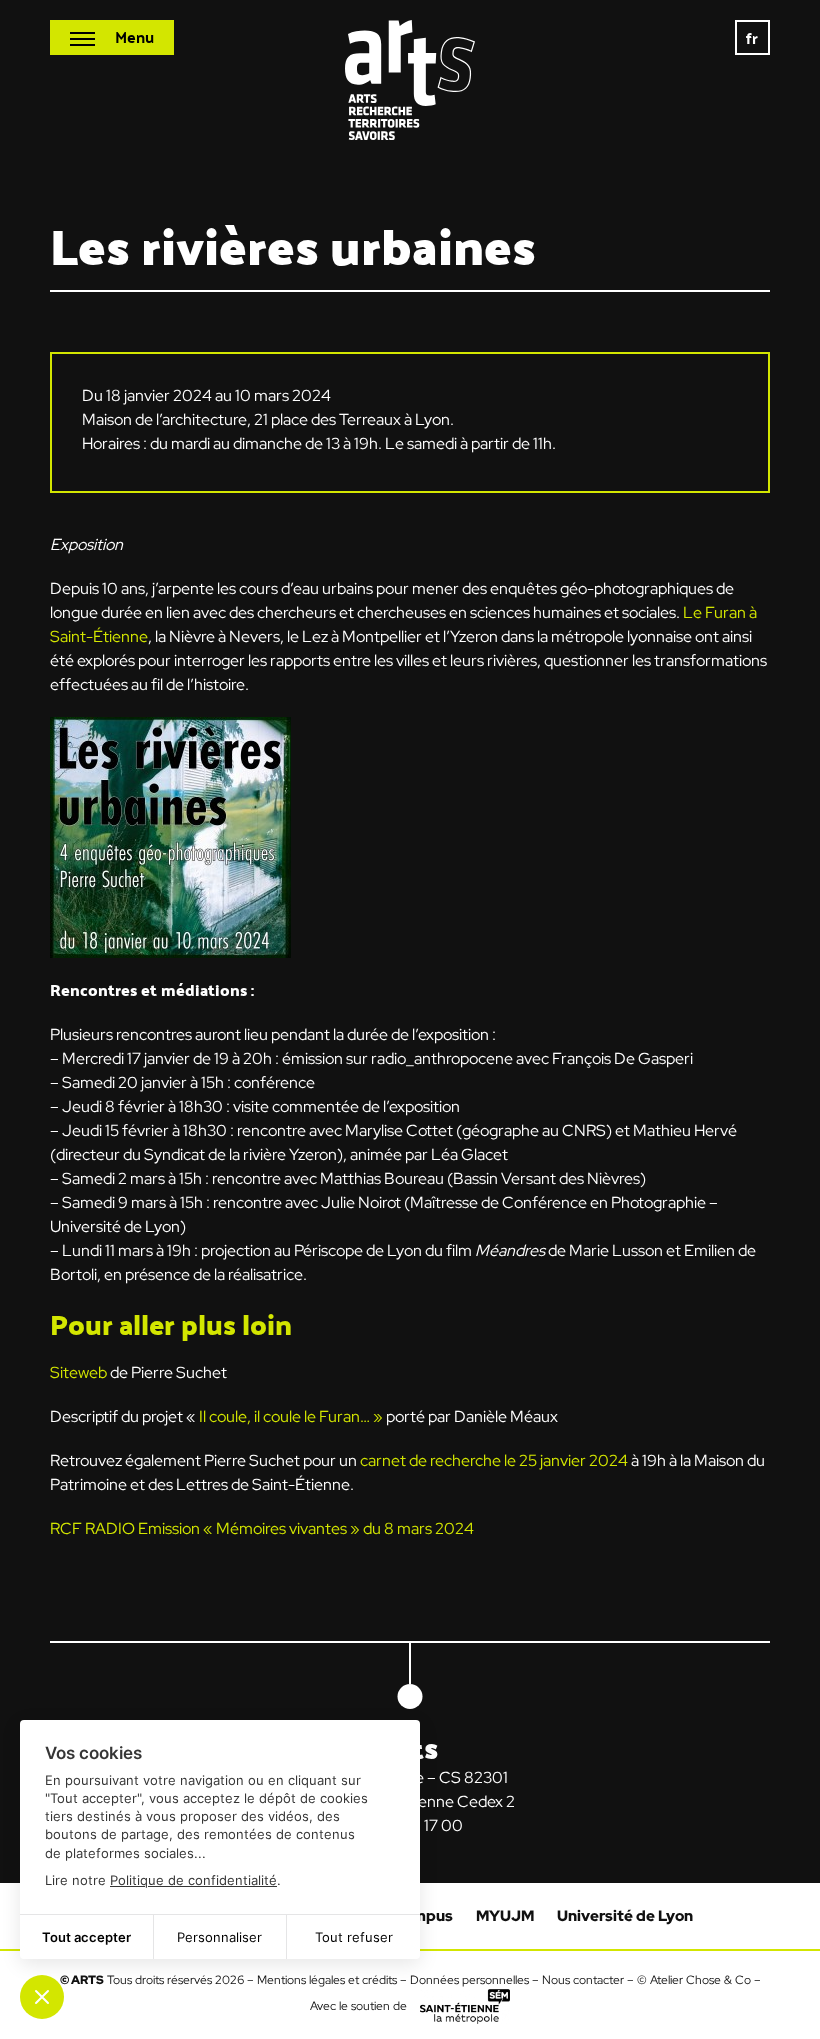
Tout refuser (354, 1937)
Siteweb (78, 1372)
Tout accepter (86, 1937)
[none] (752, 37)
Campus (422, 1916)
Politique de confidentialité (193, 1880)
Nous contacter (583, 1980)
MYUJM (505, 1916)
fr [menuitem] (753, 37)
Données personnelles (469, 1980)
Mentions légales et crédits (327, 1980)
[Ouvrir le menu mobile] (112, 37)
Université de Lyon (625, 1916)
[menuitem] (752, 37)
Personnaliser (219, 1937)
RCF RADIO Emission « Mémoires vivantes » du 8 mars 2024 (262, 1528)
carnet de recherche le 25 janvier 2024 (494, 1460)
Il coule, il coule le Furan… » (291, 1416)
